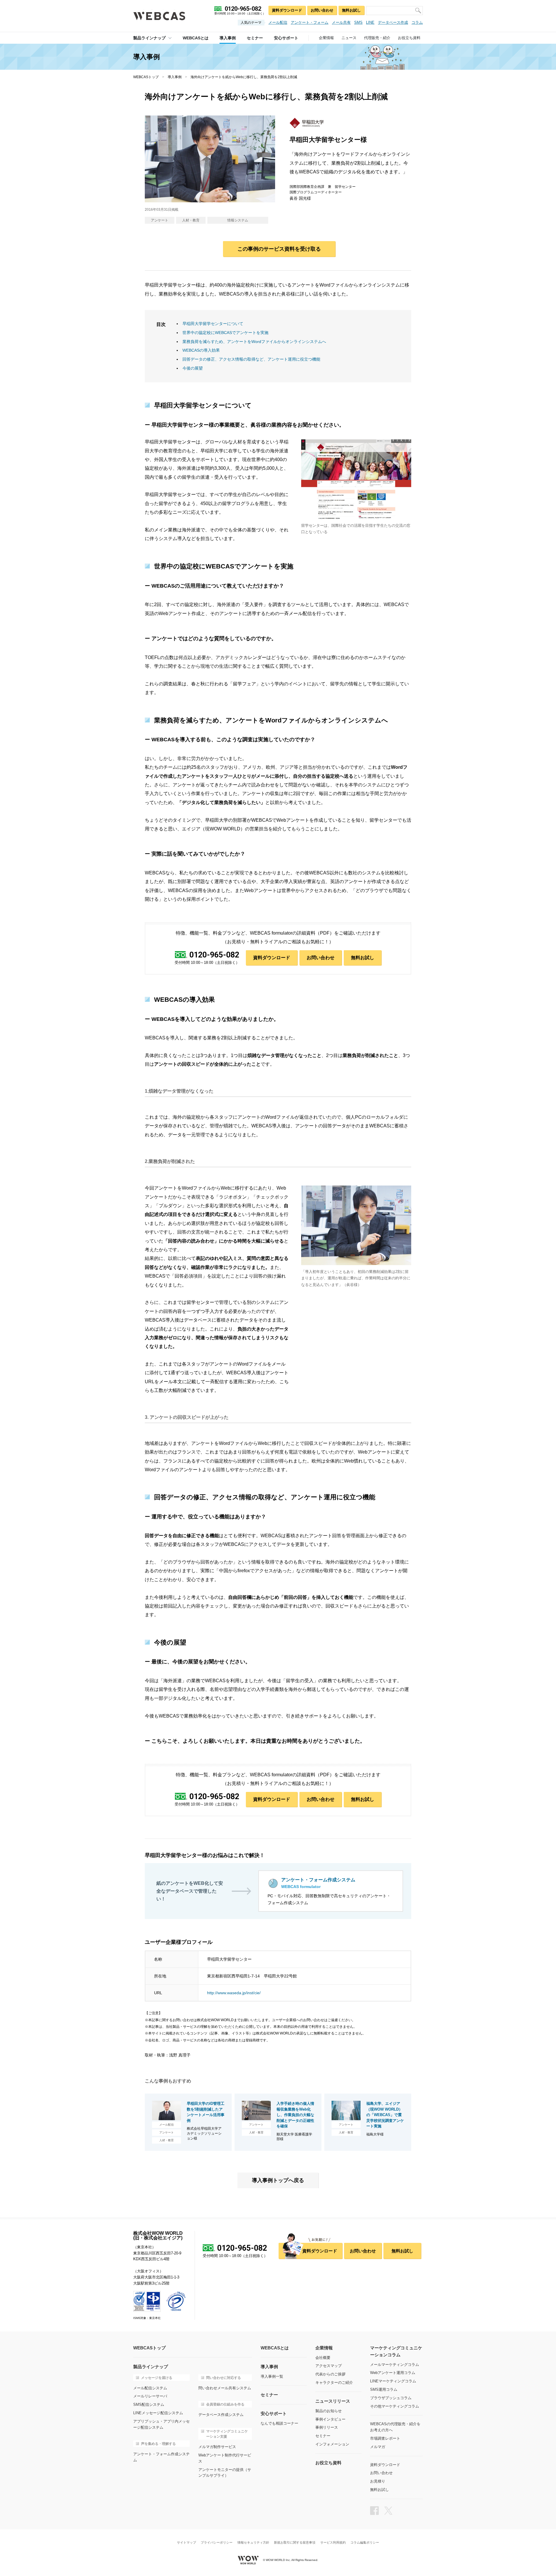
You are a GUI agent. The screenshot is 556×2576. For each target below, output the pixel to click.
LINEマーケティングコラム (393, 2381)
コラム (417, 22)
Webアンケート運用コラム (393, 2373)
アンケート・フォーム (310, 22)
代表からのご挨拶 (330, 2374)
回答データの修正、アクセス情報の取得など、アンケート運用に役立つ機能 (251, 359)
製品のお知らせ (329, 2411)
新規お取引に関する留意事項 (295, 2543)
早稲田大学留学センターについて (213, 324)
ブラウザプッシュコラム (391, 2398)
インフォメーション (332, 2444)
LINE (370, 22)
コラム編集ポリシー (365, 2543)
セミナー (323, 2436)
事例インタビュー (330, 2419)
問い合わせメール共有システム (225, 2388)
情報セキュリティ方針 (253, 2543)
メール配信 (278, 22)
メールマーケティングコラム (395, 2365)
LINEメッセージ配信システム (158, 2413)
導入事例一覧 (272, 2376)
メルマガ (378, 2447)
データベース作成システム (221, 2415)
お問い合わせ (322, 10)
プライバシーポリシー (217, 2543)
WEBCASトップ (146, 77)
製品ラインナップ (149, 38)
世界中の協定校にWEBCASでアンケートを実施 (225, 333)
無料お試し (351, 10)
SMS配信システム (149, 2405)
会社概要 (323, 2358)
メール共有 (341, 22)
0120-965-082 (214, 955)
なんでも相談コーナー (279, 2423)
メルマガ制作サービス (217, 2447)
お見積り (378, 2481)
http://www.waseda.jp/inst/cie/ (234, 1993)
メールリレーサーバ (150, 2396)
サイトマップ (186, 2543)
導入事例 (175, 77)
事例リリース (327, 2427)
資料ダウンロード (287, 10)
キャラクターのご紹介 (334, 2383)
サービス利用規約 (333, 2543)
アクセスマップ (329, 2366)
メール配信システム (150, 2388)
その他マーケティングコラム (395, 2406)
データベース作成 (393, 22)
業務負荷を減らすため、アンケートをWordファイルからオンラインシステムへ (254, 342)
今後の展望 (193, 368)
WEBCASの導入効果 (201, 350)
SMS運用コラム (384, 2389)
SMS (358, 22)
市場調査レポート (385, 2438)
